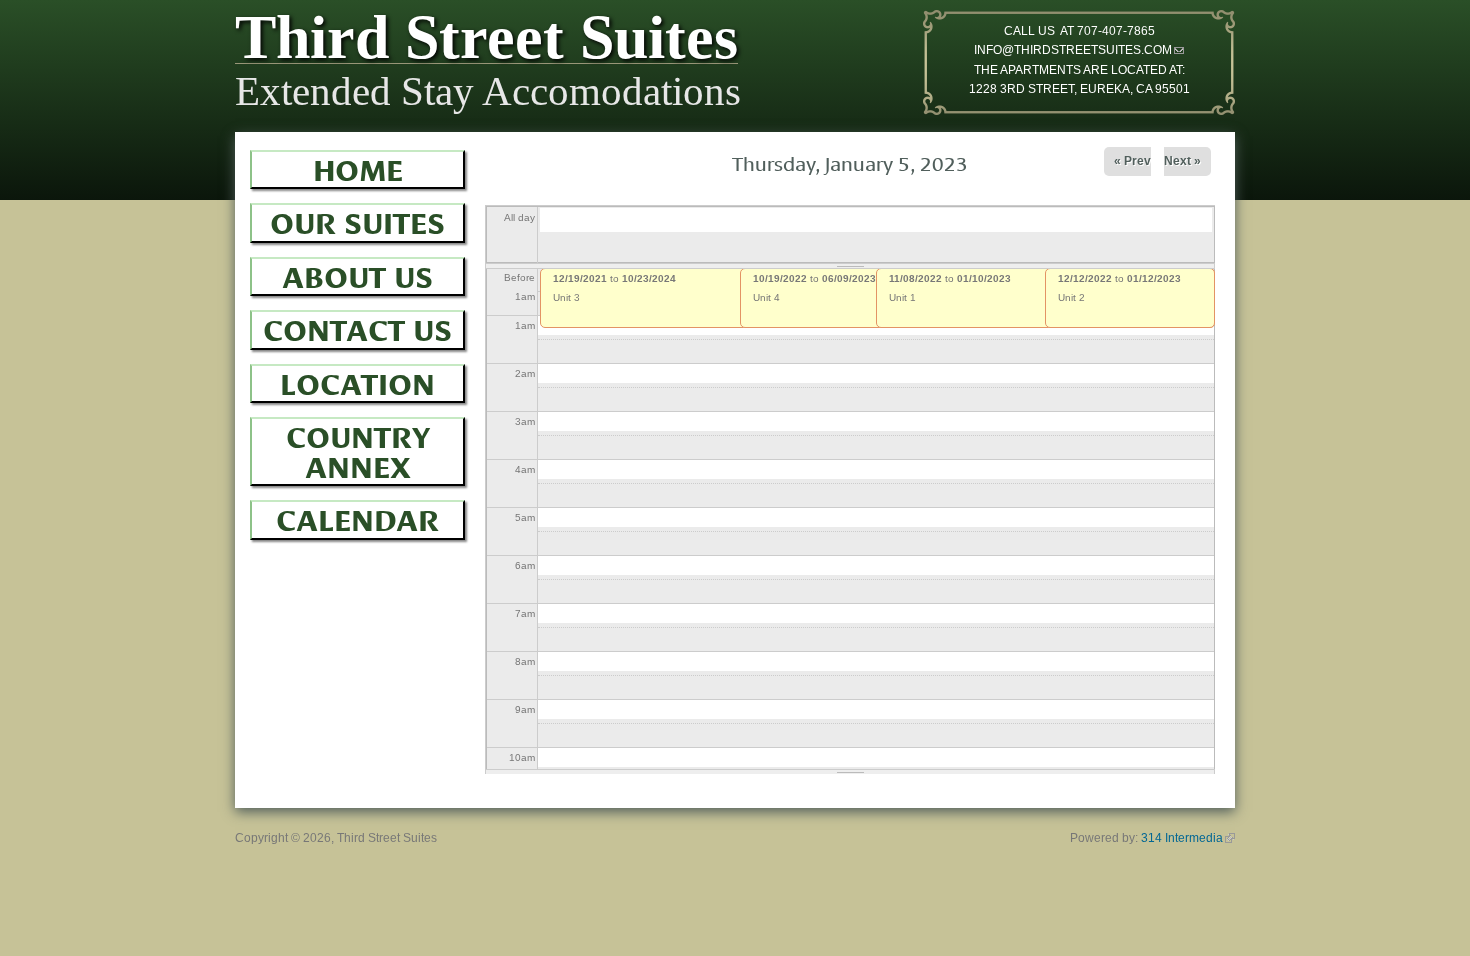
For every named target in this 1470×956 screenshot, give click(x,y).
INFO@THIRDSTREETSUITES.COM (1079, 50)
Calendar (357, 517)
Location (357, 381)
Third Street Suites (486, 42)
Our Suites (357, 220)
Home (358, 167)
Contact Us (357, 327)
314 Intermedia (1188, 838)
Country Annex (358, 448)
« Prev (1132, 161)
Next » (1182, 161)
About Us (357, 274)
